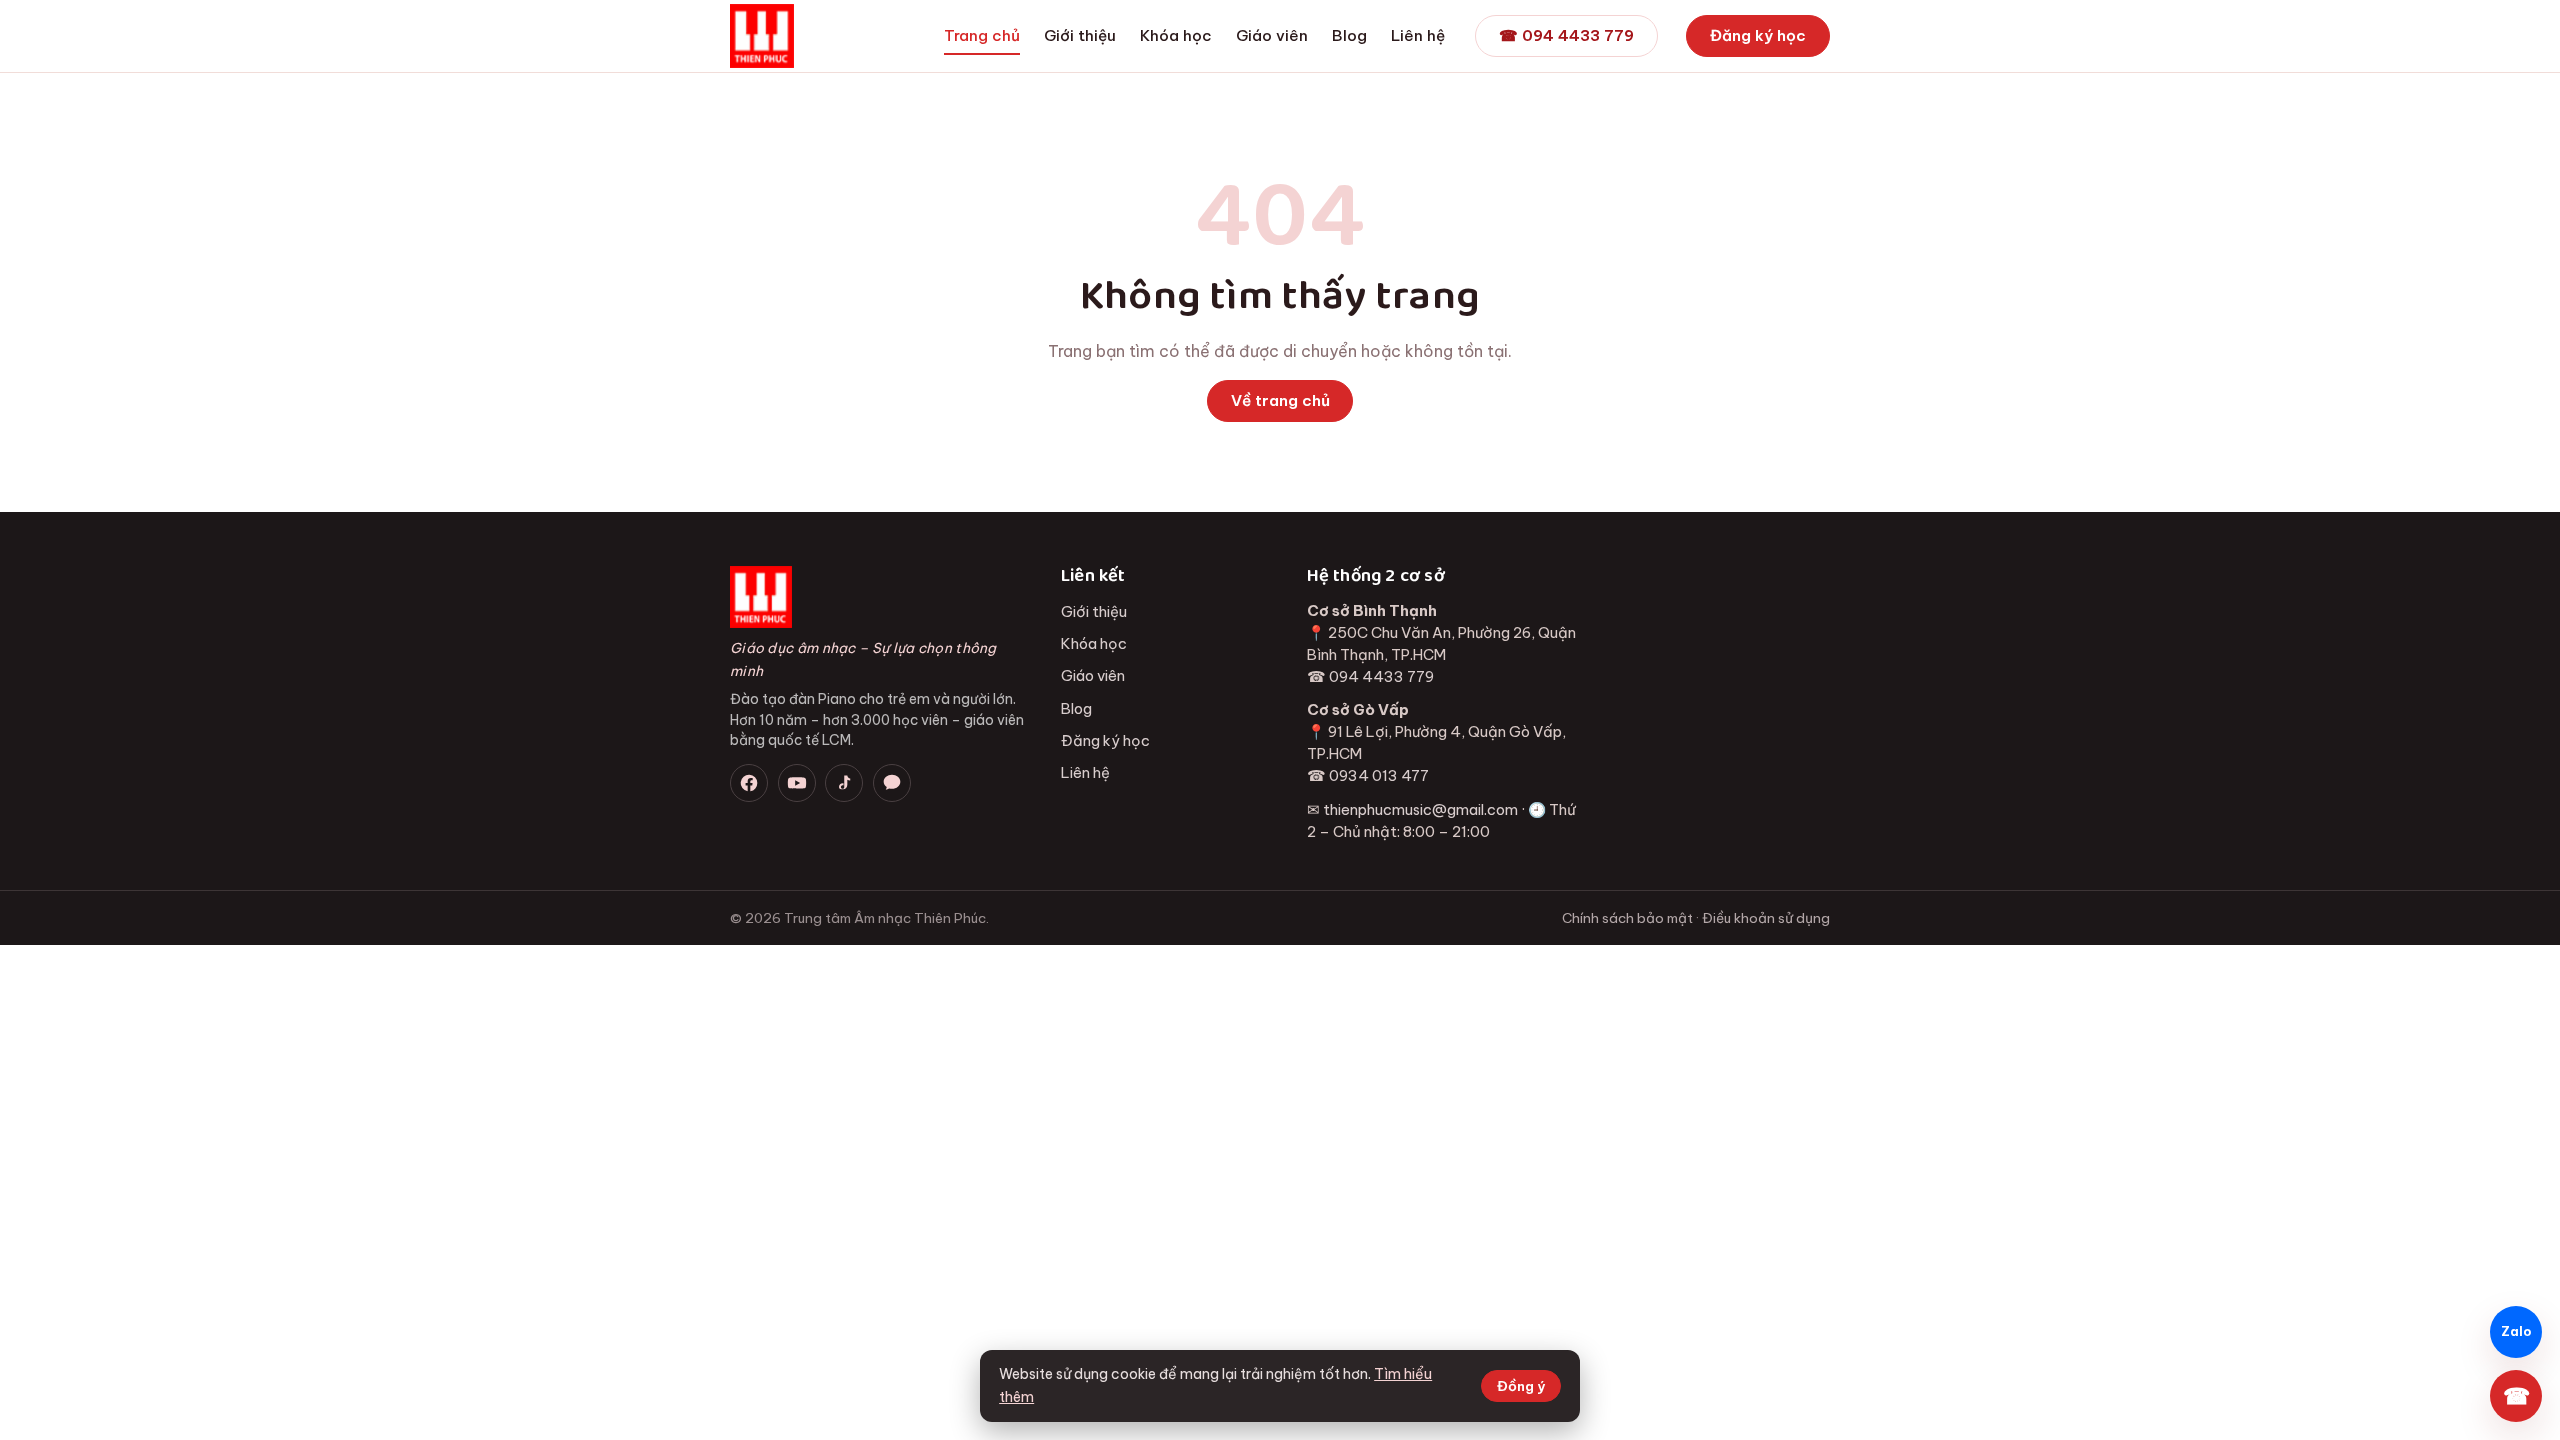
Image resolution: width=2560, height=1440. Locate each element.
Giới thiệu (1080, 35)
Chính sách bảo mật (1627, 918)
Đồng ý (1521, 1386)
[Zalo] (892, 783)
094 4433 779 (1381, 676)
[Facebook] (749, 783)
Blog (1349, 35)
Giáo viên (1272, 35)
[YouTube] (797, 783)
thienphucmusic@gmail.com (1420, 809)
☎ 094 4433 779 (1566, 35)
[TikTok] (844, 783)
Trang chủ (982, 35)
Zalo (2516, 1331)
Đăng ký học (1758, 35)
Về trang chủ (1280, 400)
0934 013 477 (1379, 775)
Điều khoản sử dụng (1766, 918)
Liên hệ (1418, 35)
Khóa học (1176, 35)
